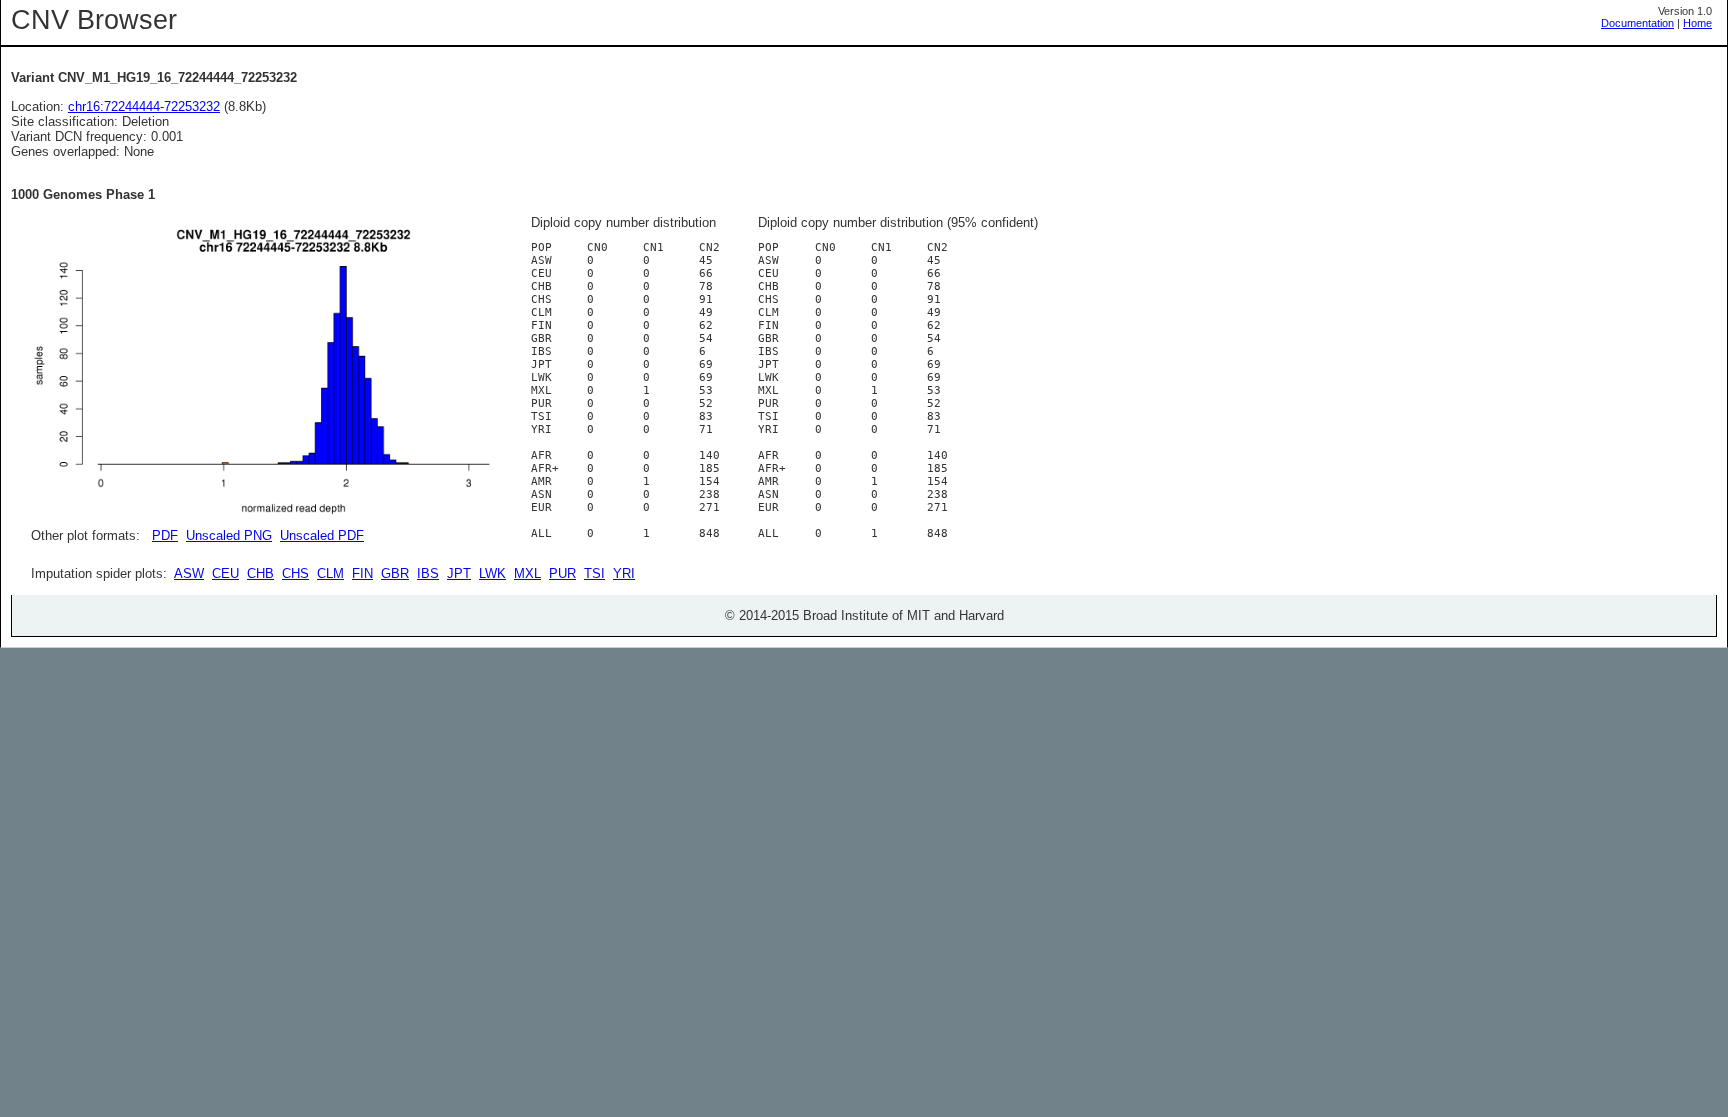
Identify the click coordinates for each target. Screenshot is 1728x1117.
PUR (562, 573)
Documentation (1637, 23)
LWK (492, 573)
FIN (362, 573)
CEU (225, 573)
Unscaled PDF (322, 535)
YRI (624, 573)
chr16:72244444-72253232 (144, 106)
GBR (395, 573)
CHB (260, 573)
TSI (594, 573)
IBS (428, 573)
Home (1697, 23)
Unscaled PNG (229, 535)
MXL (527, 573)
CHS (295, 573)
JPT (459, 573)
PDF (165, 535)
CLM (330, 573)
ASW (189, 573)
